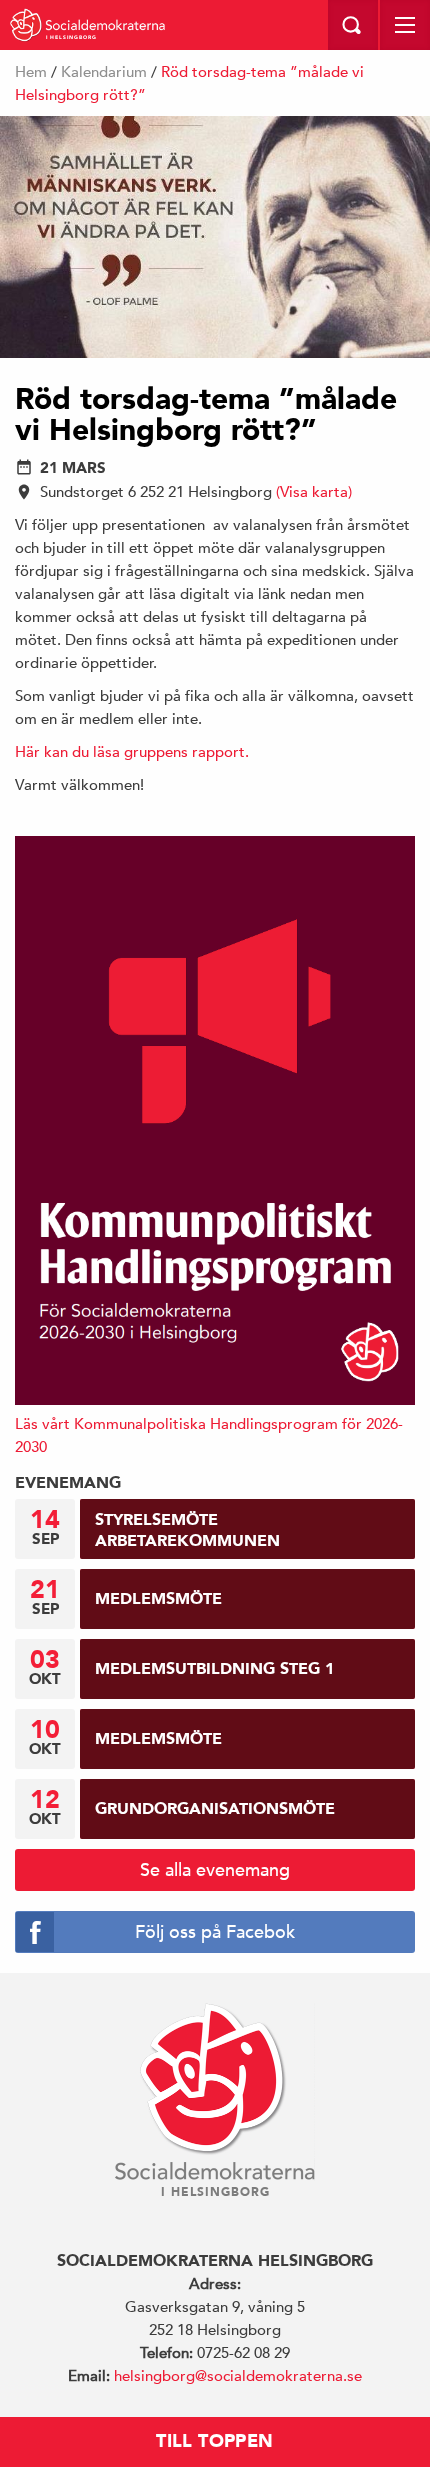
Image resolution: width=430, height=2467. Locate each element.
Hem (31, 71)
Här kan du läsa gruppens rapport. (132, 751)
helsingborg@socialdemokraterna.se (238, 2375)
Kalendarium (104, 71)
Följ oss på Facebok (215, 1931)
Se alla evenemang (215, 1869)
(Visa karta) (314, 491)
